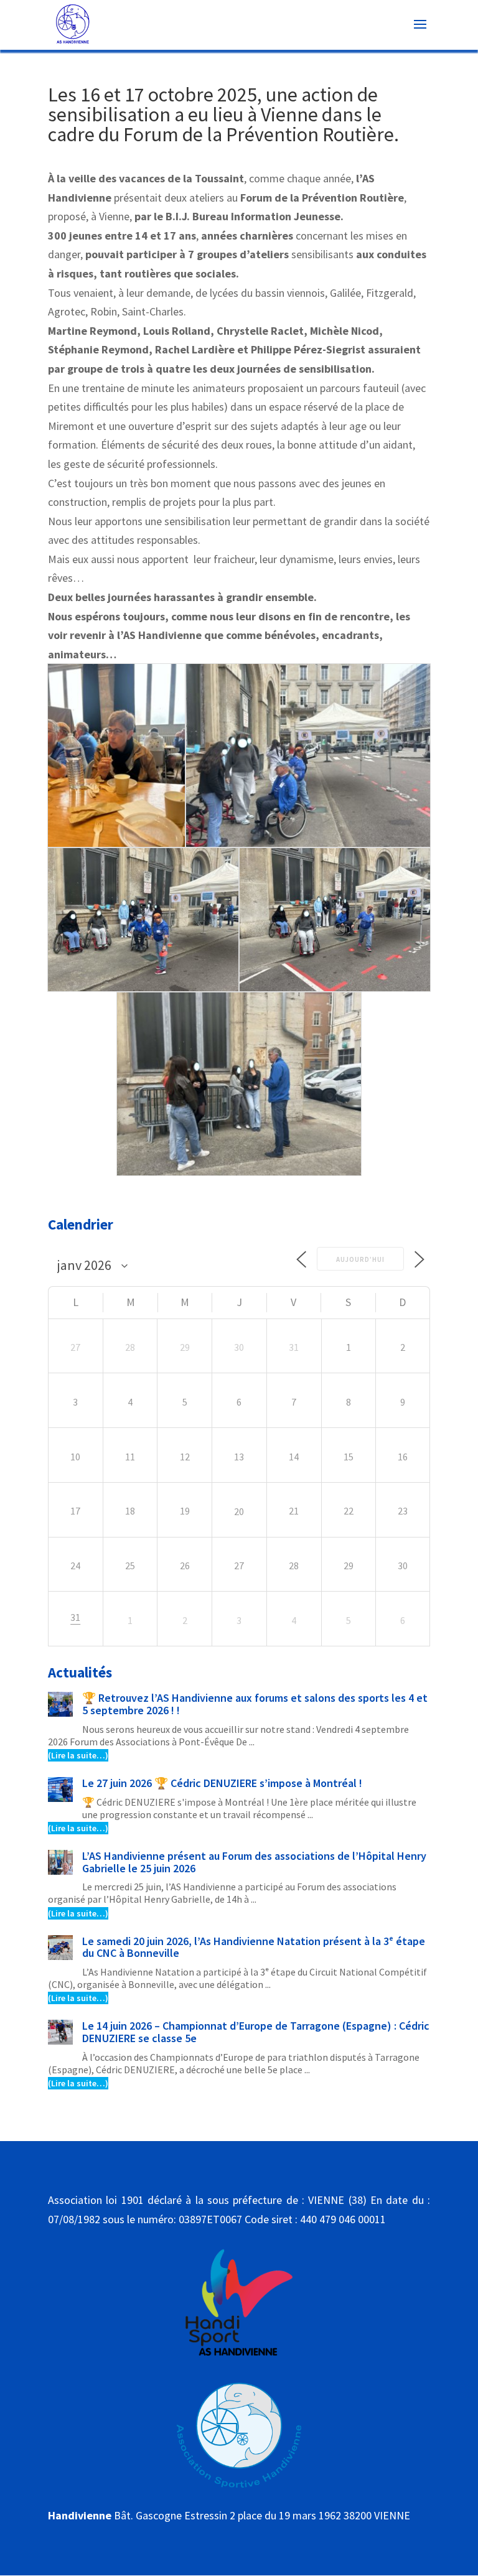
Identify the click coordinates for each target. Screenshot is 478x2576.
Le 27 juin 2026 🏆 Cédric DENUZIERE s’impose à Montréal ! (222, 1783)
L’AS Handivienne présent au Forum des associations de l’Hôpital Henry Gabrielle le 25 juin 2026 (254, 1862)
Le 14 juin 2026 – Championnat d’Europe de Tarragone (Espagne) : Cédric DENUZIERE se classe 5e (256, 2032)
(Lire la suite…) (78, 1755)
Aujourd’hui (360, 1259)
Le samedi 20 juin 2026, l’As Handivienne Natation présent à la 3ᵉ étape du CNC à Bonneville (254, 1947)
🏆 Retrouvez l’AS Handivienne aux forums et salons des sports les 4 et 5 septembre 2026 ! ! (255, 1704)
